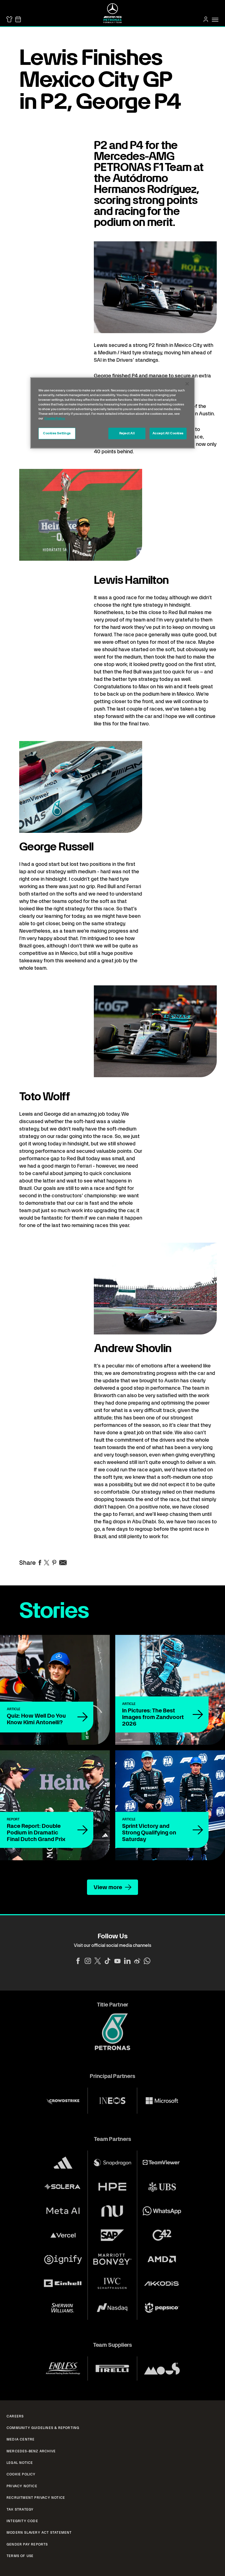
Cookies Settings (57, 433)
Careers (15, 2416)
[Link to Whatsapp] (147, 1961)
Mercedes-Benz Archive (31, 2451)
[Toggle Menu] (215, 20)
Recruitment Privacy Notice (36, 2498)
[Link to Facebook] (78, 1961)
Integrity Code (22, 2521)
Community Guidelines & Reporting (43, 2428)
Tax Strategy (20, 2509)
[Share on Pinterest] (54, 1563)
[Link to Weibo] (137, 1961)
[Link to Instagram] (88, 1961)
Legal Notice (20, 2463)
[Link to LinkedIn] (127, 1961)
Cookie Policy (21, 2474)
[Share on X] (47, 1563)
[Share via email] (63, 1563)
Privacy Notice (22, 2486)
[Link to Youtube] (117, 1961)
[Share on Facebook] (40, 1563)
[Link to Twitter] (98, 1961)
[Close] (187, 384)
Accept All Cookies (168, 433)
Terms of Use (20, 2556)
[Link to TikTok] (108, 1961)
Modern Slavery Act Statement (39, 2533)
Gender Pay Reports (27, 2544)
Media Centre (21, 2439)
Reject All (127, 433)
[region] (113, 413)
